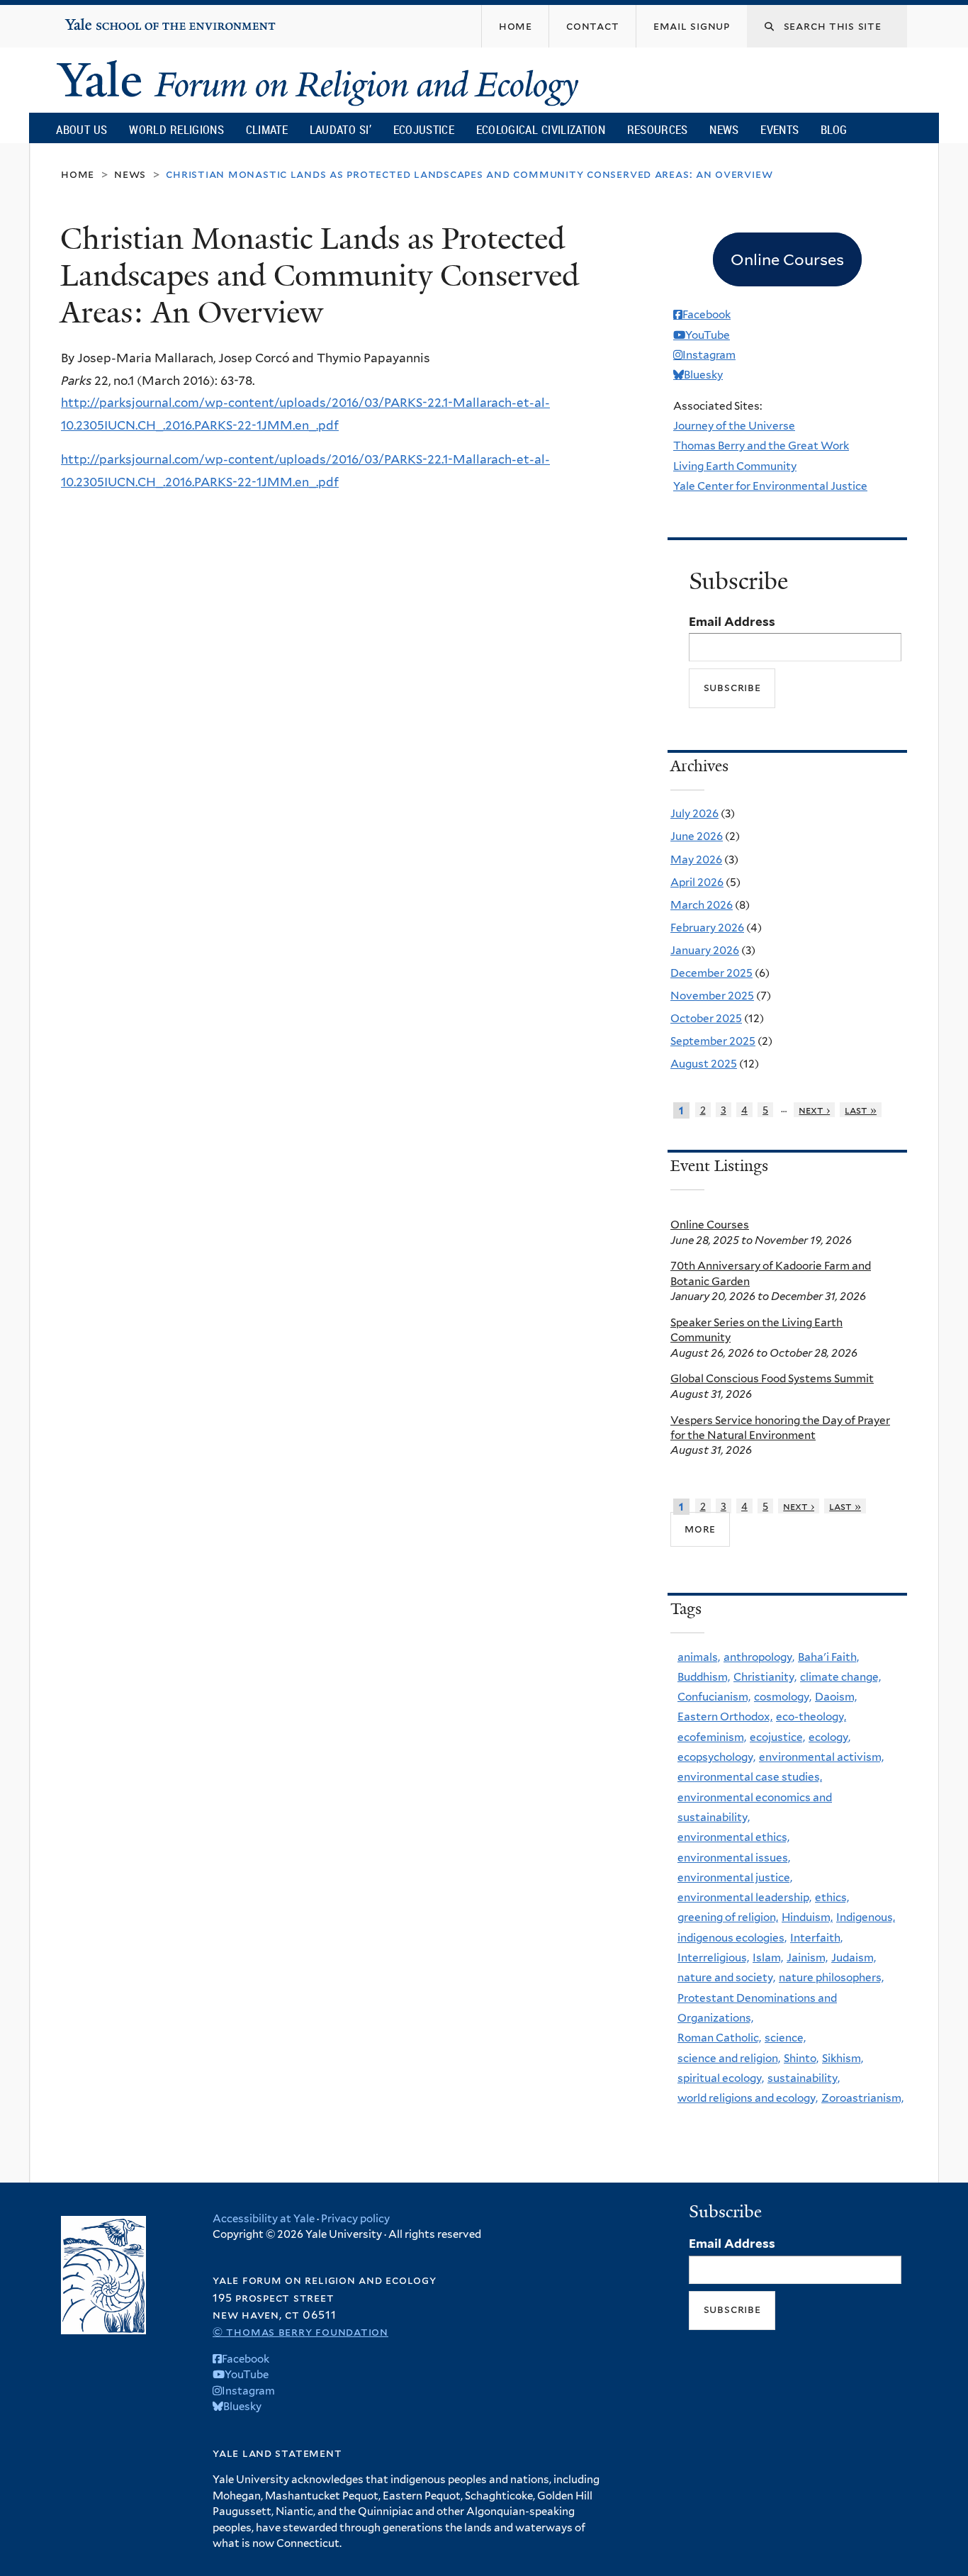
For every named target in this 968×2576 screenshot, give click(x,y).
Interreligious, (713, 1958)
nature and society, (726, 1977)
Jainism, (807, 1958)
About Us (81, 129)
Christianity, (765, 1677)
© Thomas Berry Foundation (300, 2332)
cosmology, (783, 1697)
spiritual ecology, (721, 2078)
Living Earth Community (735, 466)
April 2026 (697, 882)
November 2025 (712, 996)
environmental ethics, (733, 1837)
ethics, (832, 1897)
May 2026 (696, 859)
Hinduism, (807, 1917)
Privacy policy (355, 2219)
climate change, (840, 1677)
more (700, 1529)
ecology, (829, 1737)
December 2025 (711, 973)
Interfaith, (816, 1938)
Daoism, (836, 1697)
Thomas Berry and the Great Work (761, 446)
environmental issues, (734, 1858)
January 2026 (705, 950)
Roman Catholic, (719, 2038)
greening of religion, (728, 1917)
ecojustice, (777, 1737)
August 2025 (704, 1064)
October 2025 (706, 1018)
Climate (267, 129)
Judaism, (854, 1958)
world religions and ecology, (748, 2098)
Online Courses (710, 1225)
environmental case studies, (750, 1777)
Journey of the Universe (734, 426)
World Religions (176, 129)
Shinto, (801, 2058)
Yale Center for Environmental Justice (770, 486)
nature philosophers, (831, 1977)
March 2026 (702, 905)
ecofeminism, (712, 1737)
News (724, 129)
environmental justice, (735, 1877)
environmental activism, (821, 1757)
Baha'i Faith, (828, 1657)
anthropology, (759, 1657)
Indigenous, (866, 1917)
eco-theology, (811, 1717)
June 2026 (697, 836)
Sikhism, (843, 2058)
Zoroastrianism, (862, 2098)
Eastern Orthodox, (725, 1717)
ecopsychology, (716, 1757)
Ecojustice (424, 129)
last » (861, 1110)
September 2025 (713, 1041)
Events (780, 129)
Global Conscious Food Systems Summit (772, 1378)
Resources (658, 129)
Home (78, 174)
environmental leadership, (744, 1897)
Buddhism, (704, 1677)
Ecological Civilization (541, 129)
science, (785, 2038)
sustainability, (804, 2078)
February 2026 (707, 928)
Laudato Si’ (341, 129)
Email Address (732, 622)
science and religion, (729, 2058)
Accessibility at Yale (264, 2219)
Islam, (768, 1958)
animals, (699, 1657)
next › (814, 1110)
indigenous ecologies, (732, 1938)
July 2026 (694, 813)
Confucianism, (714, 1697)
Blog (834, 129)
